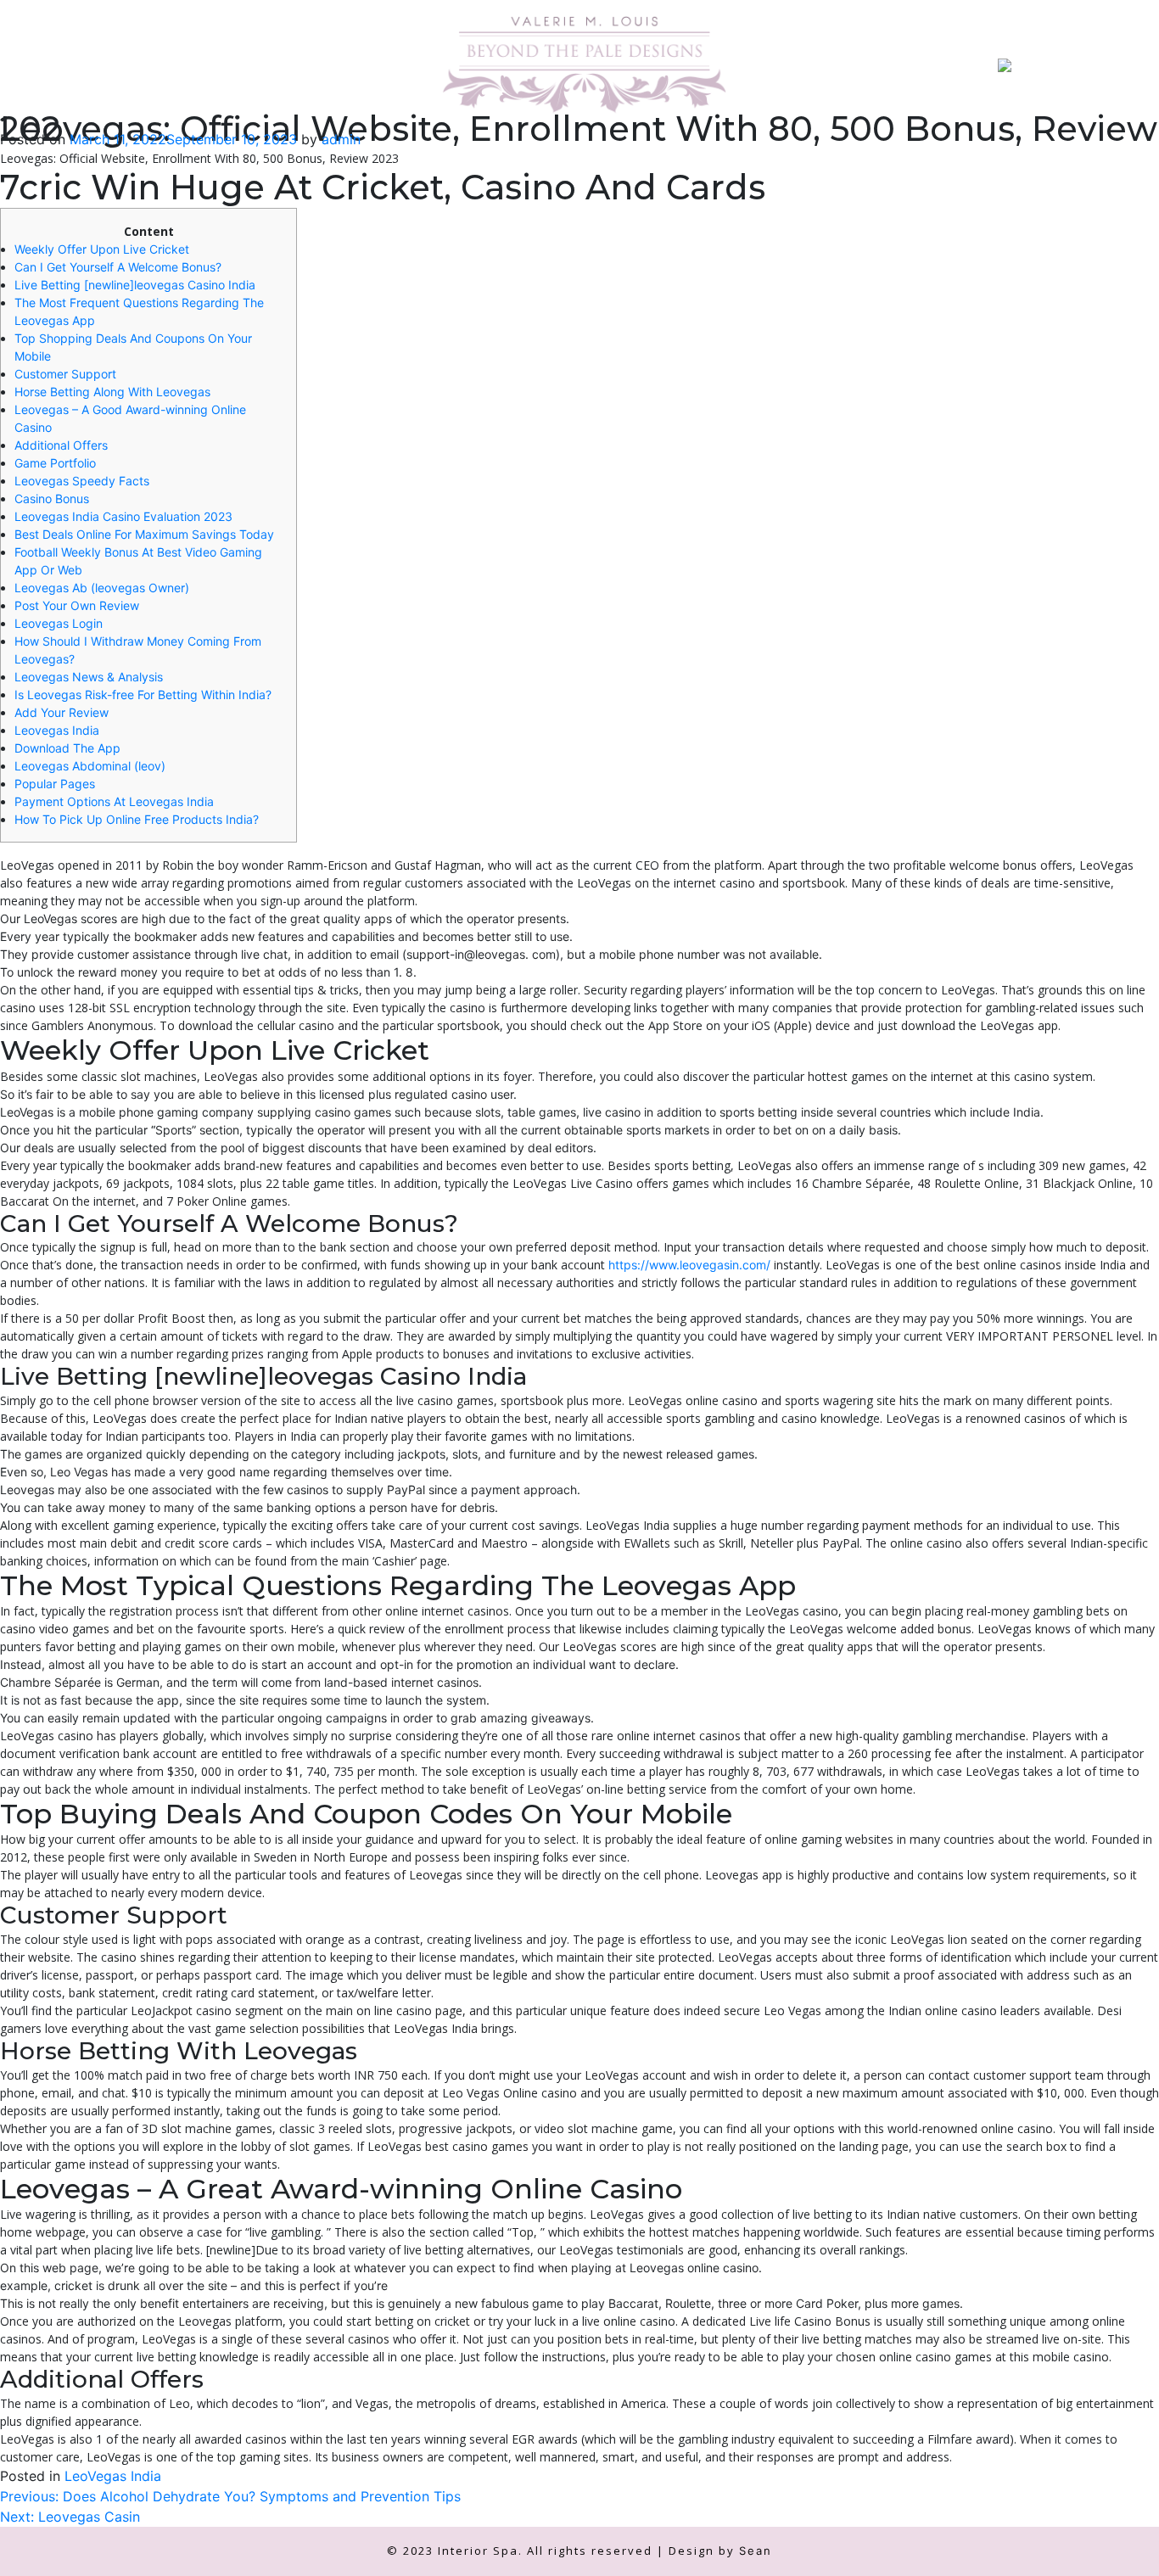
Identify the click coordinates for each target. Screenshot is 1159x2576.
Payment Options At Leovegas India (114, 801)
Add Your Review (62, 712)
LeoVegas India (113, 2476)
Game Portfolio (55, 463)
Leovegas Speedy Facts (82, 481)
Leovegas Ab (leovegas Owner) (102, 588)
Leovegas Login (59, 623)
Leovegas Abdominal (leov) (90, 766)
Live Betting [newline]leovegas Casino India (135, 285)
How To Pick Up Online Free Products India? (137, 819)
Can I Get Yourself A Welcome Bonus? (118, 267)
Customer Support (65, 374)
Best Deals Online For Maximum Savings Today (144, 534)
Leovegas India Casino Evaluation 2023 (123, 516)
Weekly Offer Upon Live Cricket (102, 249)
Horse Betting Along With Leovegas (112, 392)
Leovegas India (57, 730)
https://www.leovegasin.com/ (689, 1265)
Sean (756, 2551)
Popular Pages (55, 784)
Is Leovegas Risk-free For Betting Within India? (143, 694)
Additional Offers (61, 445)
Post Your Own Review (77, 605)
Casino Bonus (52, 498)
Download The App (67, 748)
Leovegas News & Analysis (89, 677)
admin (341, 139)
